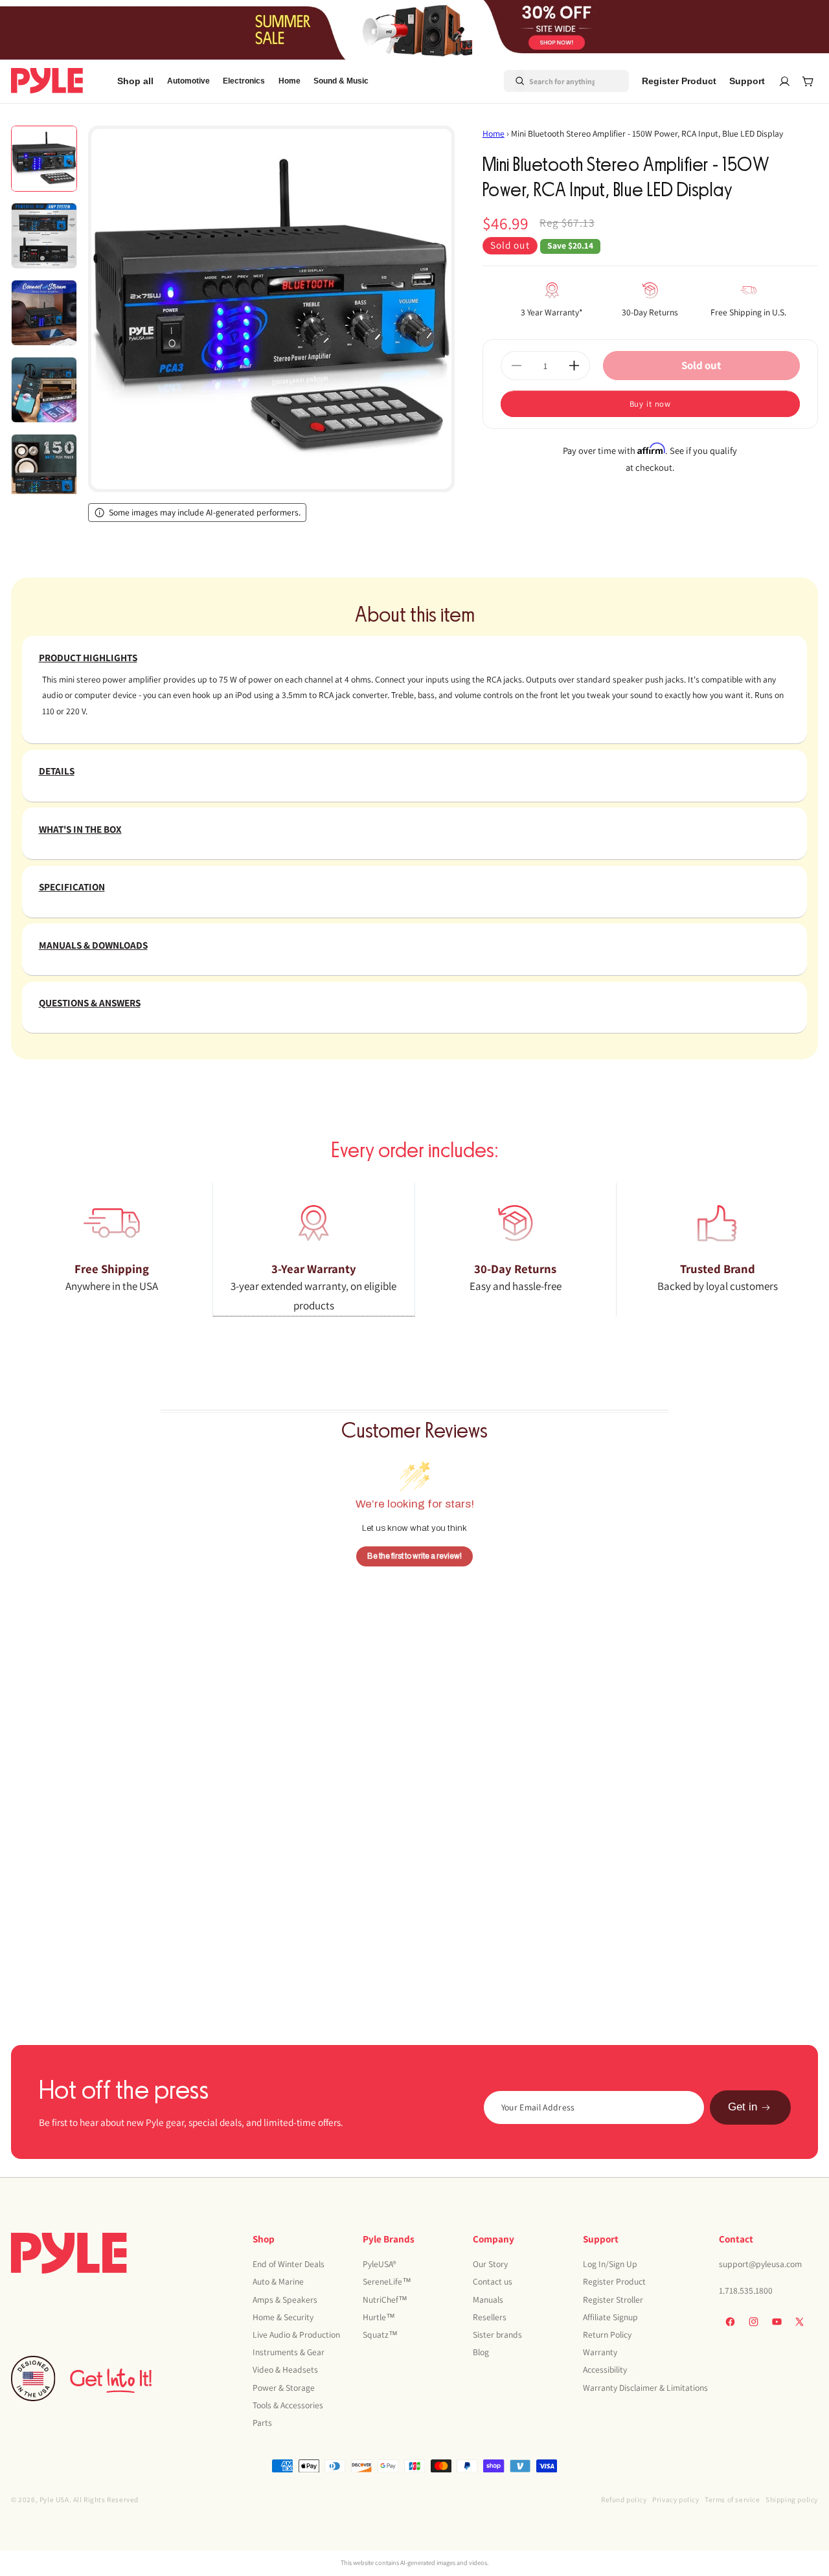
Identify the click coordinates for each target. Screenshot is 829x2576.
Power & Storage (284, 2387)
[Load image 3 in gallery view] (44, 313)
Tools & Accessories (288, 2404)
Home (494, 133)
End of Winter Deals (289, 2264)
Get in (743, 2107)
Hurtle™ (379, 2316)
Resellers (490, 2316)
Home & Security (283, 2316)
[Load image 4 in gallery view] (44, 390)
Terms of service (732, 2499)
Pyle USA (54, 2499)
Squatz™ (380, 2334)
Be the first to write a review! (414, 1556)
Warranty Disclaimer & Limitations (645, 2387)
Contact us (493, 2281)
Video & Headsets (285, 2369)
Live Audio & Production (296, 2334)
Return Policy (607, 2334)
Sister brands (497, 2334)
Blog (481, 2352)
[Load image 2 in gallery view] (44, 236)
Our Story (490, 2264)
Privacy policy (676, 2499)
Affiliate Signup (610, 2316)
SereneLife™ (387, 2281)
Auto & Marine (278, 2281)
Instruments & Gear (289, 2352)
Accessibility (605, 2369)
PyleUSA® (380, 2264)
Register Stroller (613, 2299)
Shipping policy (792, 2499)
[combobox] (551, 81)
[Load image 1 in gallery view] (44, 159)
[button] (188, 81)
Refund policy (624, 2499)
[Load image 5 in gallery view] (44, 467)
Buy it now (651, 404)
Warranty (600, 2352)
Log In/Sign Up (610, 2264)
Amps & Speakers (285, 2299)
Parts (262, 2422)
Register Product (614, 2281)
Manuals (488, 2299)
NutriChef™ (385, 2299)
